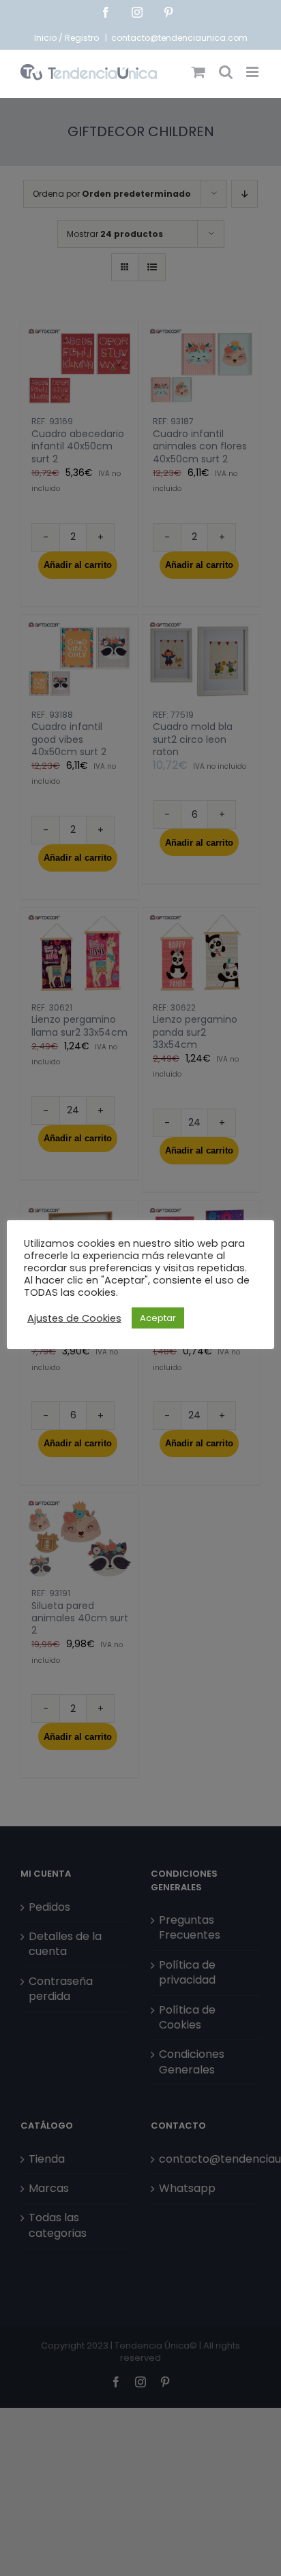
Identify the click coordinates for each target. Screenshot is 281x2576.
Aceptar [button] (158, 1318)
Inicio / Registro (68, 38)
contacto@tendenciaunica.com (179, 38)
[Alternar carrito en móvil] (198, 72)
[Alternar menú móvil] (253, 72)
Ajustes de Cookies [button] (74, 1318)
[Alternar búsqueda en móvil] (226, 72)
